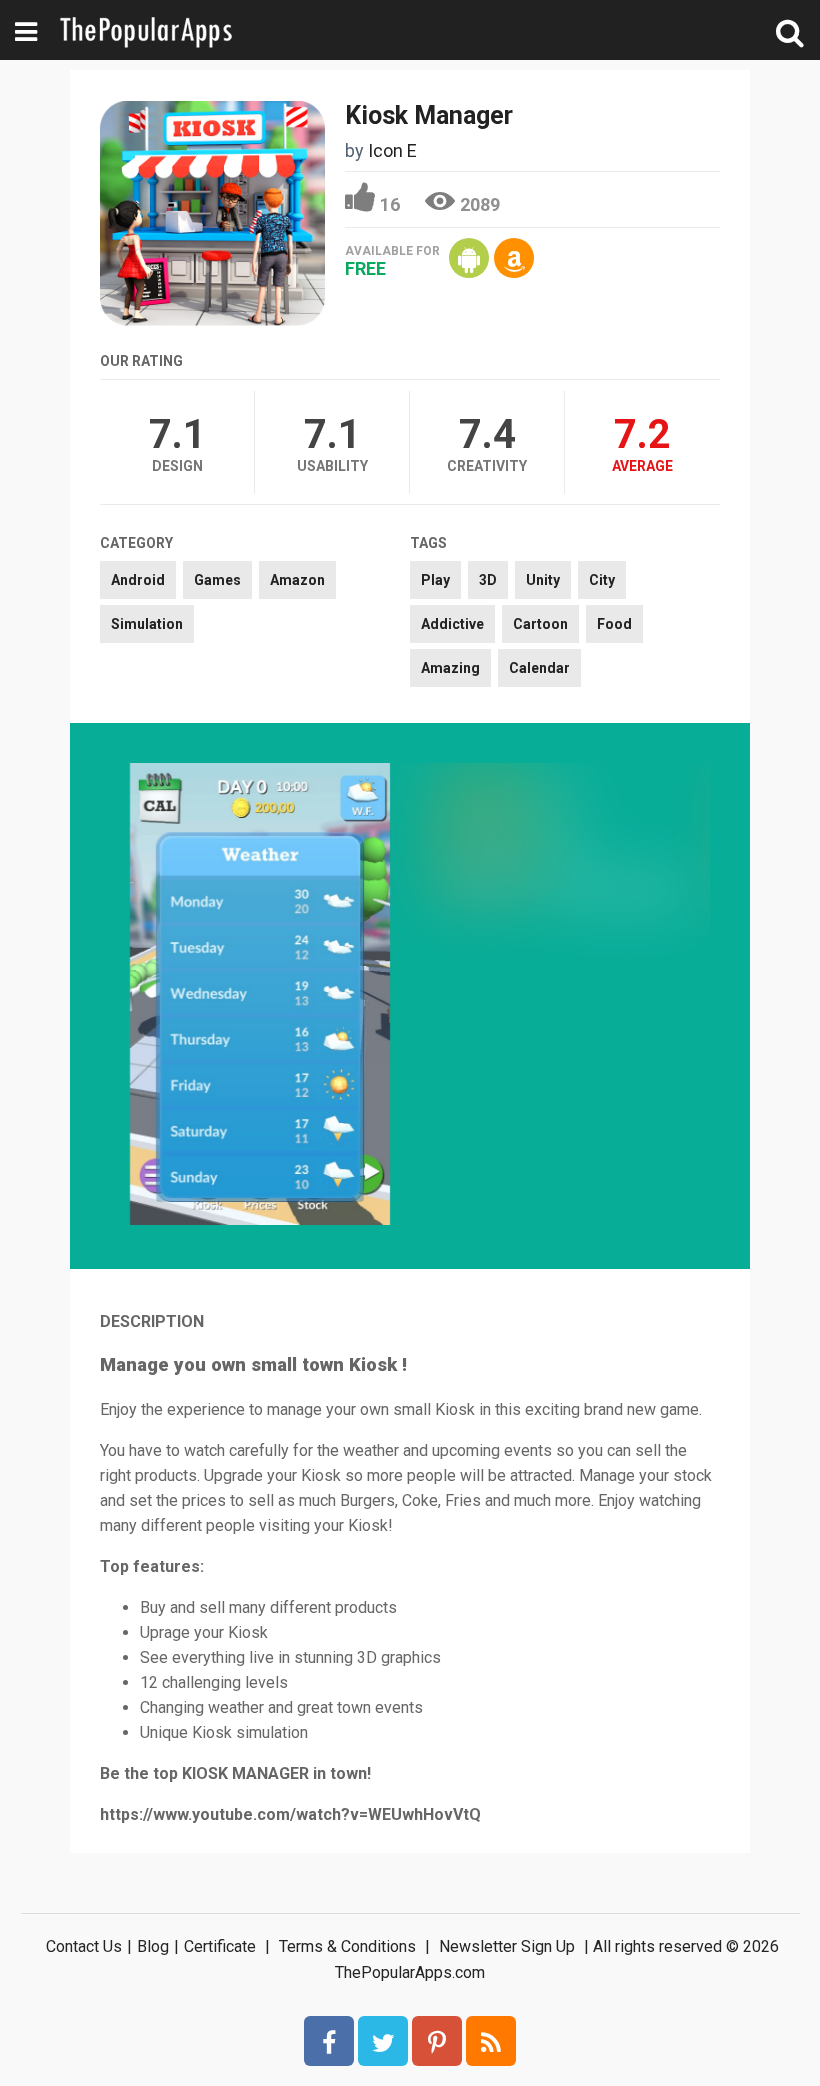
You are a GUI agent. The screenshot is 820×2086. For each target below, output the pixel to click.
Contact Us (84, 1946)
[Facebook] (329, 2041)
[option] (260, 996)
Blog (153, 1946)
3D (488, 580)
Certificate (220, 1946)
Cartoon (540, 624)
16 (390, 204)
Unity (543, 580)
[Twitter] (383, 2041)
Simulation (147, 624)
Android (138, 580)
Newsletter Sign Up (507, 1946)
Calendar (539, 668)
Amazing (450, 668)
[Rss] (491, 2041)
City (602, 580)
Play (435, 580)
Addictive (452, 624)
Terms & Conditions (347, 1946)
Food (614, 624)
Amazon (297, 580)
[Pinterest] (437, 2041)
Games (217, 580)
